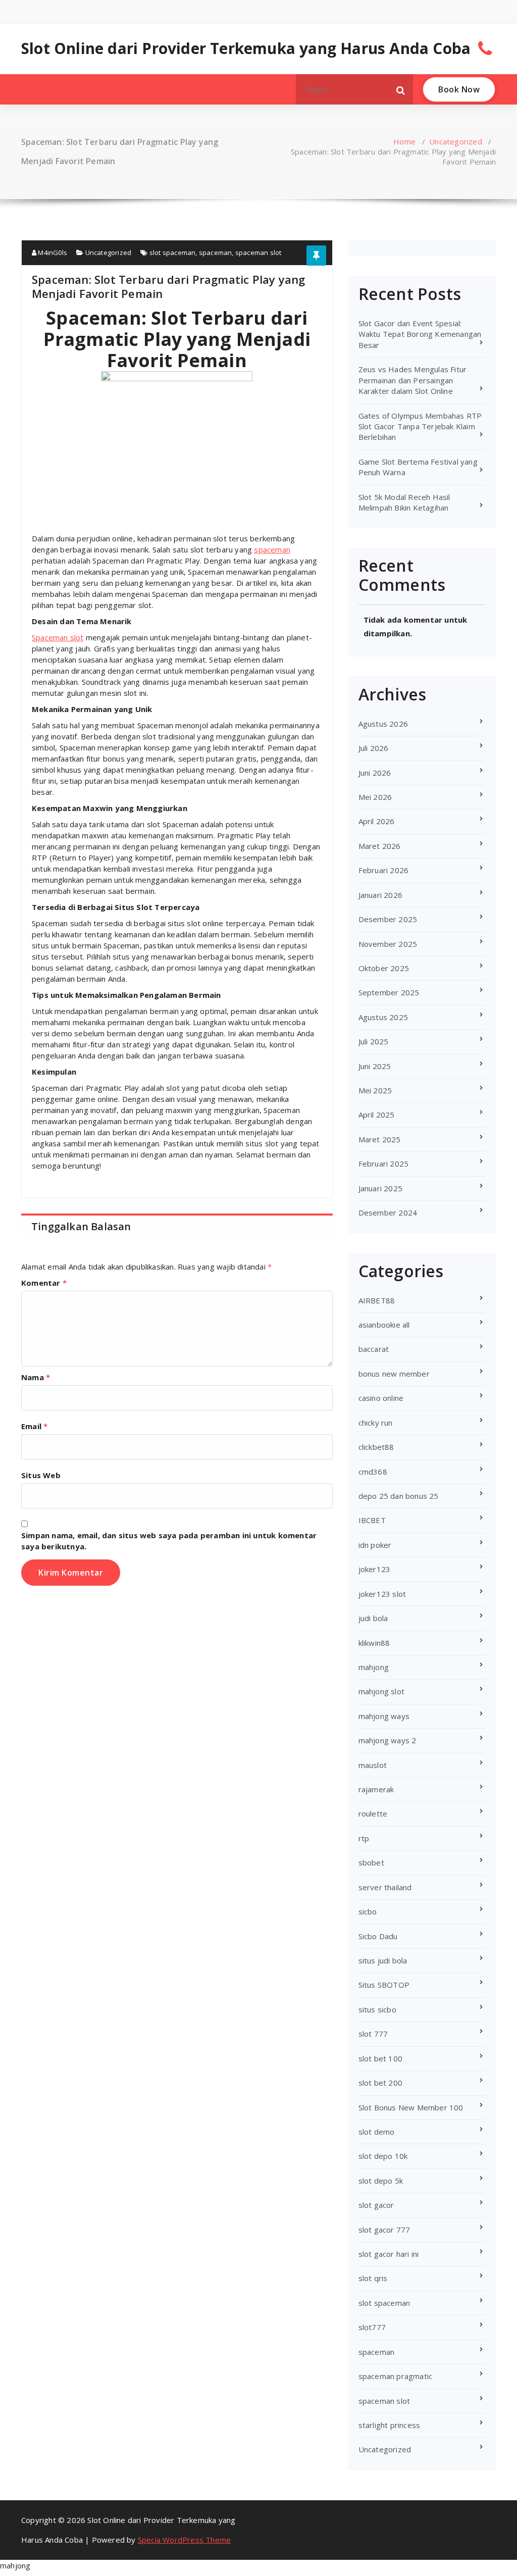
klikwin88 (374, 1643)
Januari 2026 (380, 895)
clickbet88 (376, 1447)
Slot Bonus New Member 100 (411, 2107)
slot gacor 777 (384, 2230)
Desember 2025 (388, 919)
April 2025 (377, 1115)
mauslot (373, 1765)
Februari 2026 (384, 870)
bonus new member (394, 1374)
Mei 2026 (375, 797)
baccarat (374, 1349)
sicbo (368, 1911)
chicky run (376, 1423)
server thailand (385, 1887)
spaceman (216, 252)
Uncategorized (456, 141)
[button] (401, 89)
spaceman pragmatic (396, 2376)
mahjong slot (381, 1691)
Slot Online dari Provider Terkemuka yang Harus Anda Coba (246, 48)
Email (34, 1426)
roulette (373, 1813)
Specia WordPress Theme (184, 2540)
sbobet (371, 1862)
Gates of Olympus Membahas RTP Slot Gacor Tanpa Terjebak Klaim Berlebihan (420, 426)
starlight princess (390, 2425)
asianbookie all (384, 1325)
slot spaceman (173, 252)
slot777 (372, 2327)
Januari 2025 (380, 1188)
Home (404, 141)
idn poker (375, 1545)
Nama (36, 1377)
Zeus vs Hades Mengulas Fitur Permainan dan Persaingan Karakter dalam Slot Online (413, 380)
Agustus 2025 (383, 1017)
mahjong (374, 1667)
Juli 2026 (374, 748)
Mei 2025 (375, 1090)
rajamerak (376, 1789)
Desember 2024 (388, 1213)
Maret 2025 (380, 1139)
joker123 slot (382, 1594)
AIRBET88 (377, 1300)
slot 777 (373, 2034)
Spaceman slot (58, 637)
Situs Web (41, 1475)
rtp (364, 1838)
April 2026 (377, 821)
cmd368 (373, 1472)
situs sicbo (377, 2009)
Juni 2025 (375, 1066)
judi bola (373, 1618)
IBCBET (372, 1520)
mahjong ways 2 (387, 1740)
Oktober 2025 (384, 968)
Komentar (44, 1283)
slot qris (373, 2278)
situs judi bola (383, 1960)
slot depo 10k (383, 2156)
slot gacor (376, 2205)
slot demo (377, 2132)
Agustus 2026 (383, 724)
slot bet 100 (380, 2058)
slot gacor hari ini (389, 2254)
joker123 (375, 1569)
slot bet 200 (380, 2083)
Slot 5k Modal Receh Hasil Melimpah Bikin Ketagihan (404, 502)
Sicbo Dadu (378, 1936)
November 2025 (388, 944)
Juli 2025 (374, 1041)
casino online (381, 1398)
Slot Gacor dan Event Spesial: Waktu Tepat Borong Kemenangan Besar (420, 334)
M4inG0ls (52, 252)
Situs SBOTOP (384, 1985)
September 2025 (389, 992)
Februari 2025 (384, 1164)
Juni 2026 (375, 773)
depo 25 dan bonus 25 (399, 1496)
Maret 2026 (380, 846)
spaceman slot (258, 252)
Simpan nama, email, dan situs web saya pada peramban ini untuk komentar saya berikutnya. (169, 1541)
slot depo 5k (381, 2181)
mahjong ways (384, 1716)
